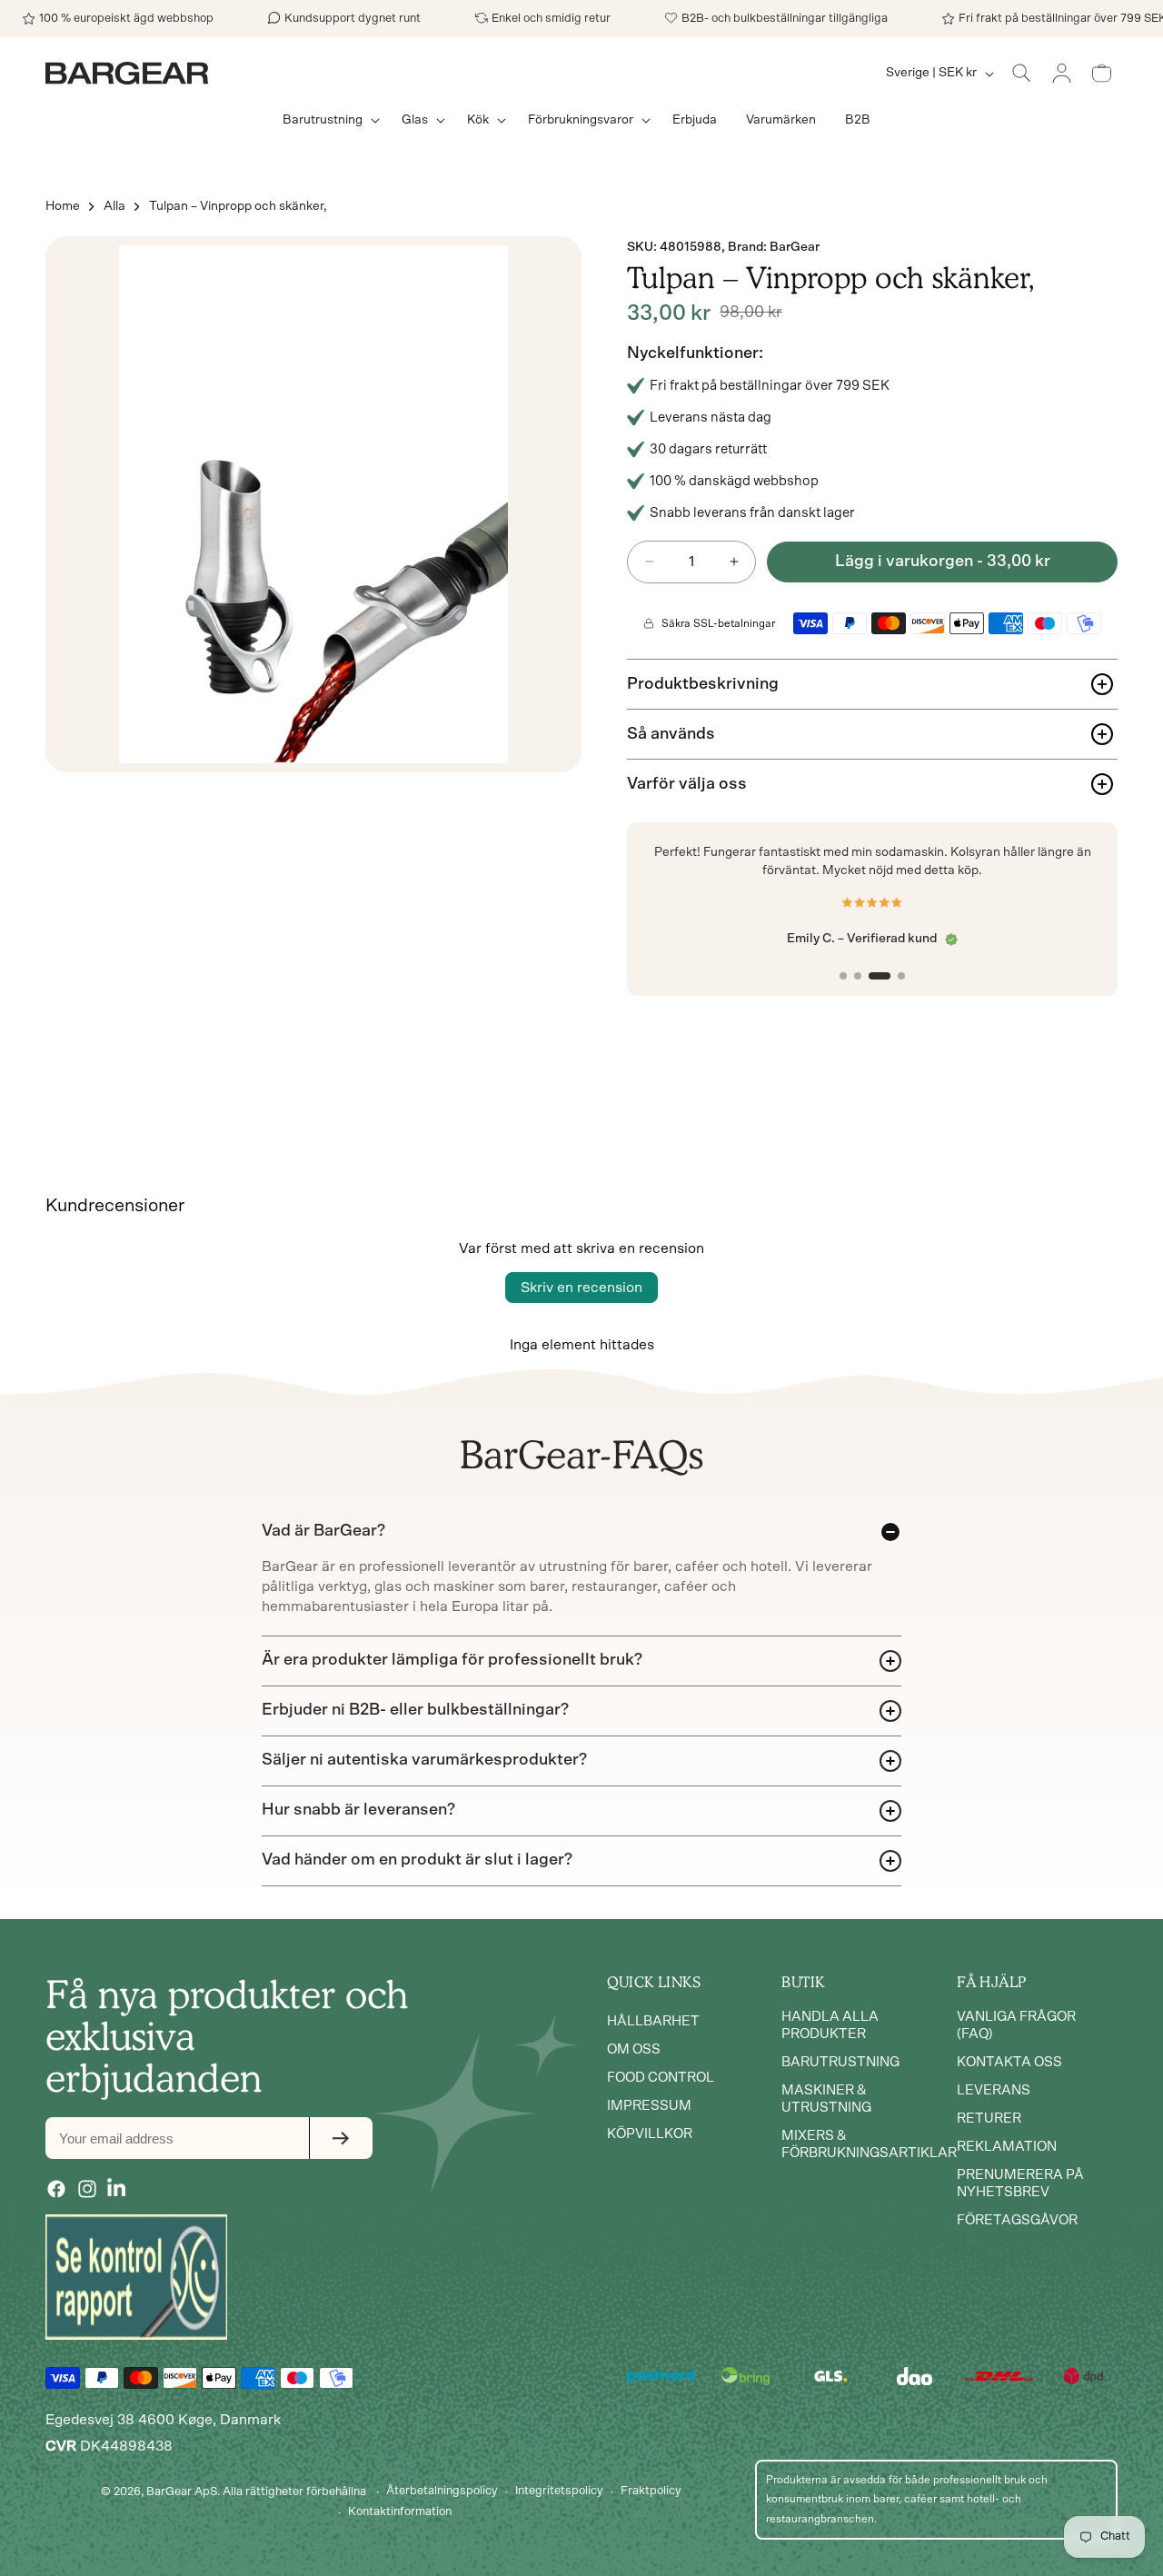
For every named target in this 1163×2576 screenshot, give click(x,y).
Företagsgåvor (1017, 2220)
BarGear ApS (182, 2492)
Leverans (994, 2090)
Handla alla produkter (830, 2025)
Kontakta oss (1009, 2062)
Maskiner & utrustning (826, 2099)
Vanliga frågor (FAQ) (1016, 2025)
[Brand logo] (136, 2277)
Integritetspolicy (559, 2491)
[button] (328, 120)
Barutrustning (840, 2062)
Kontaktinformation (400, 2512)
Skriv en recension (581, 1288)
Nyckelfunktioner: (695, 353)
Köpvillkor (650, 2134)
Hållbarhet (653, 2021)
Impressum (649, 2106)
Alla (114, 206)
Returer (989, 2118)
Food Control (661, 2078)
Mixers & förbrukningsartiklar (869, 2144)
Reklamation (1007, 2147)
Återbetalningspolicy (442, 2491)
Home (63, 206)
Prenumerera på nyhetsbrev (1020, 2183)
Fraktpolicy (651, 2491)
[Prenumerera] (341, 2138)
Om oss (634, 2049)
